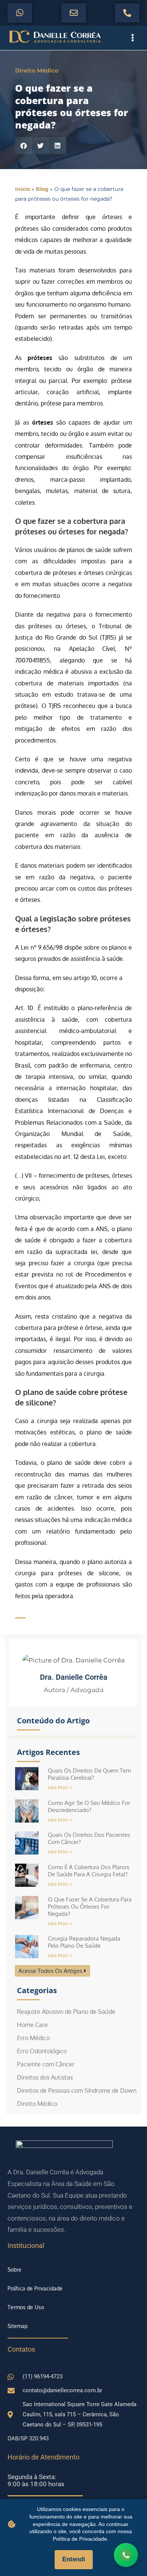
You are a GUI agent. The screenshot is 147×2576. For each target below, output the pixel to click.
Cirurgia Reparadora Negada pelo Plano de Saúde (84, 1942)
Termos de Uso (26, 2307)
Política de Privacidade (35, 2288)
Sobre (15, 2270)
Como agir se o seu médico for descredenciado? (89, 1806)
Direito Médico (37, 70)
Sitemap (18, 2326)
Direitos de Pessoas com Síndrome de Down (77, 2090)
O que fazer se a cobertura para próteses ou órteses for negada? (90, 1907)
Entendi (74, 2559)
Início (23, 189)
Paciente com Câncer (46, 2064)
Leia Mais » (60, 1787)
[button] (24, 146)
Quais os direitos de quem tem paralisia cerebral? (89, 1774)
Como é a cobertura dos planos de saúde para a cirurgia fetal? (89, 1871)
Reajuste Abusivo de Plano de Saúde (66, 2012)
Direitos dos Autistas (45, 2077)
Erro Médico (33, 2038)
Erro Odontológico (42, 2051)
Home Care (32, 2025)
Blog (42, 189)
